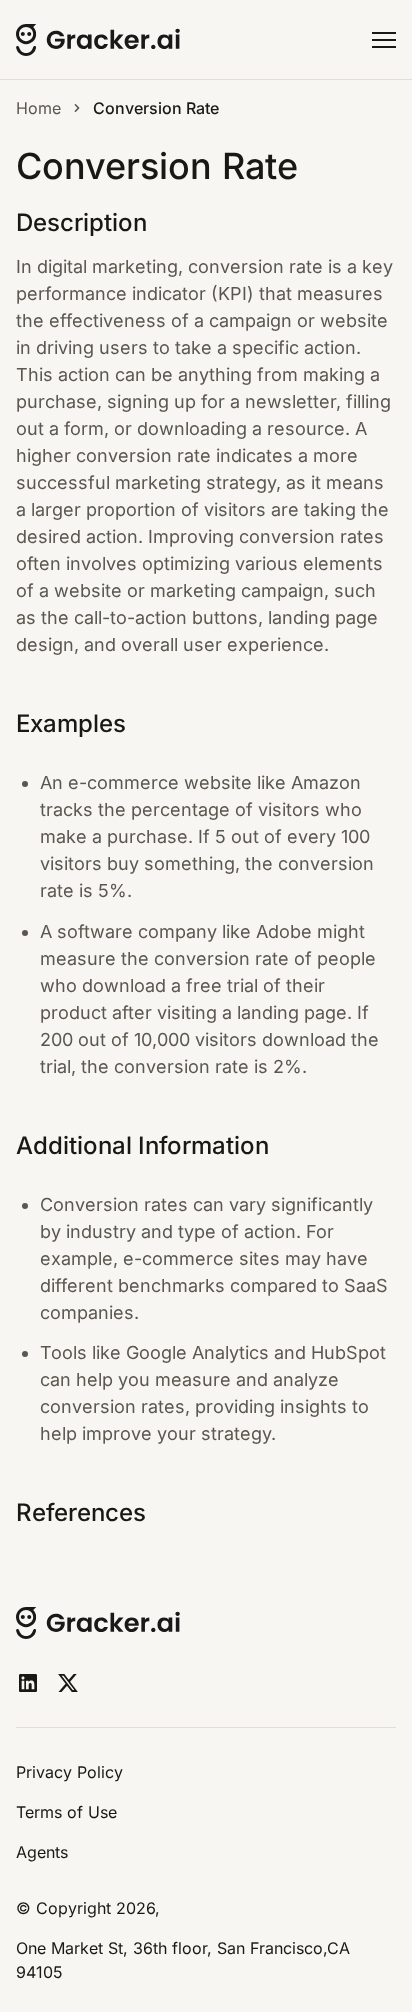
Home (38, 108)
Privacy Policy (69, 1772)
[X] (68, 1683)
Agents (42, 1852)
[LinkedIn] (28, 1683)
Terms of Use (66, 1812)
